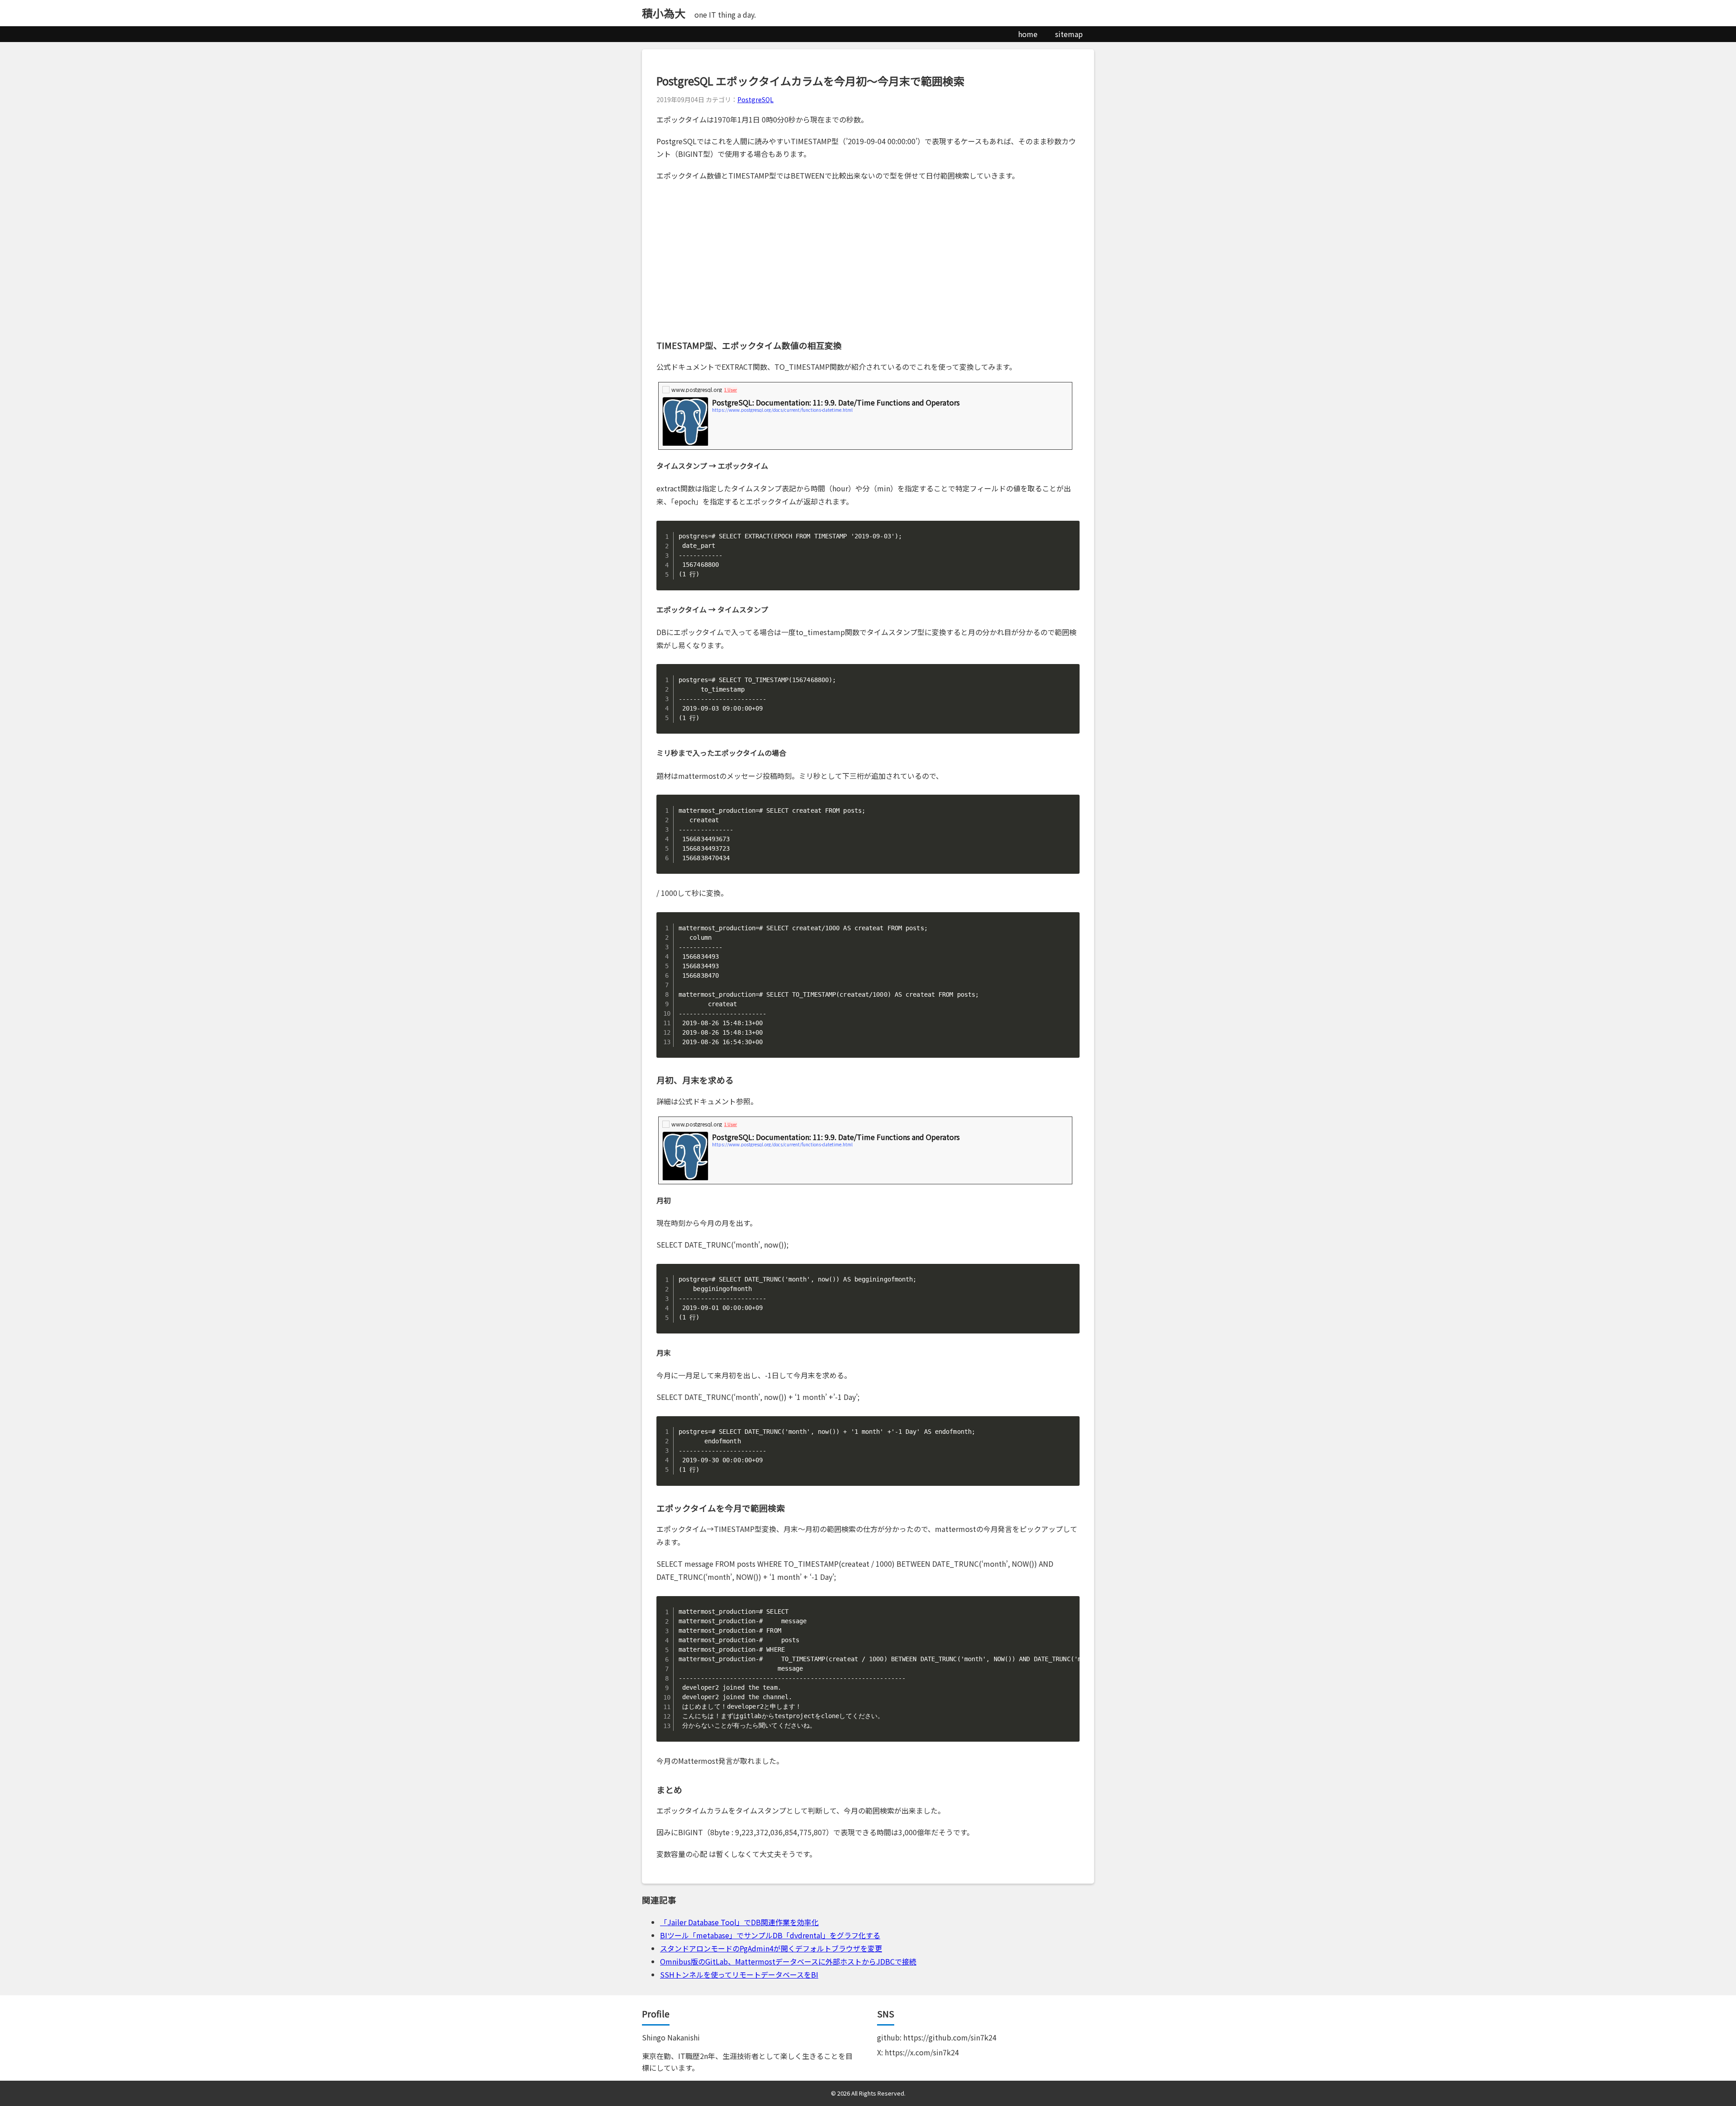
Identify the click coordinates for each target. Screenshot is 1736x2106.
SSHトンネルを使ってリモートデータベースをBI (739, 1974)
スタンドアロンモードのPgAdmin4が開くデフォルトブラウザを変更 (771, 1948)
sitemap (1069, 34)
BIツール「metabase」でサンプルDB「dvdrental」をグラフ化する (770, 1935)
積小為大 (664, 13)
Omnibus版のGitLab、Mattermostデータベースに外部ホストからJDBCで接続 (788, 1961)
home (1028, 34)
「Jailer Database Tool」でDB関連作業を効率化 (739, 1922)
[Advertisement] (868, 260)
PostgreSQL (755, 99)
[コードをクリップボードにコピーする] (1069, 531)
